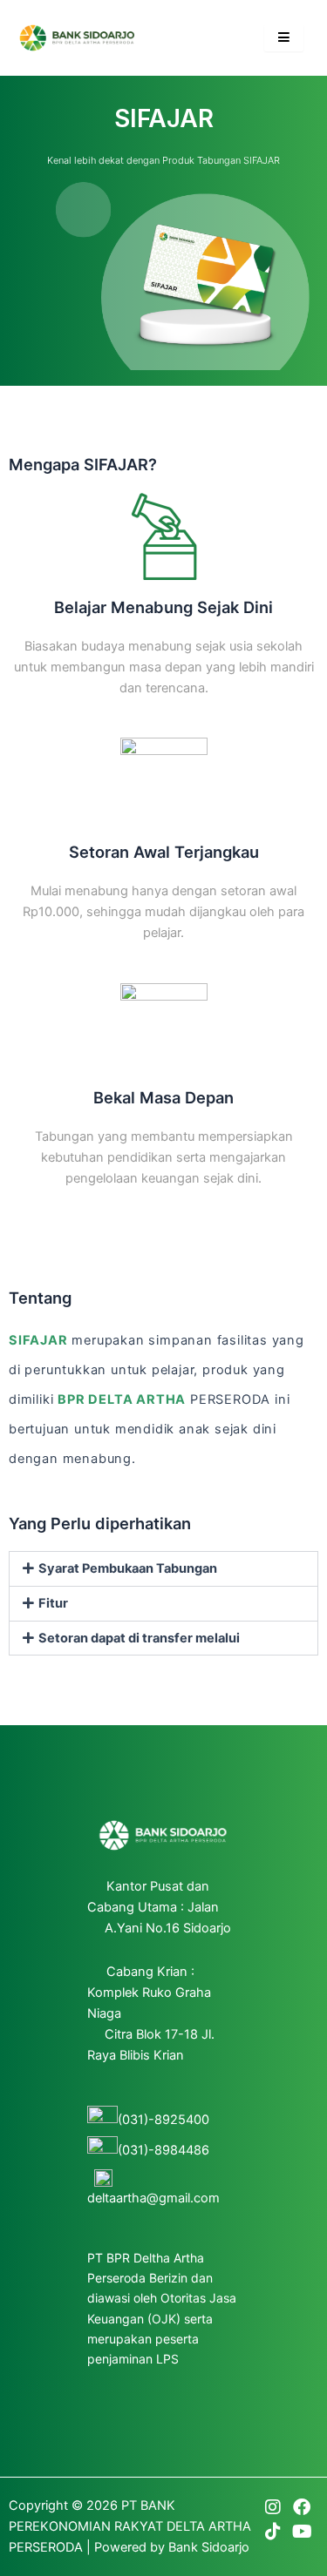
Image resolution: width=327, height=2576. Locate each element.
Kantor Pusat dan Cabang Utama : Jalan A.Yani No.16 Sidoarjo (159, 1907)
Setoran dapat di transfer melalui (139, 1638)
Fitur (53, 1603)
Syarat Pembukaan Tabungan (128, 1568)
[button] (163, 1569)
